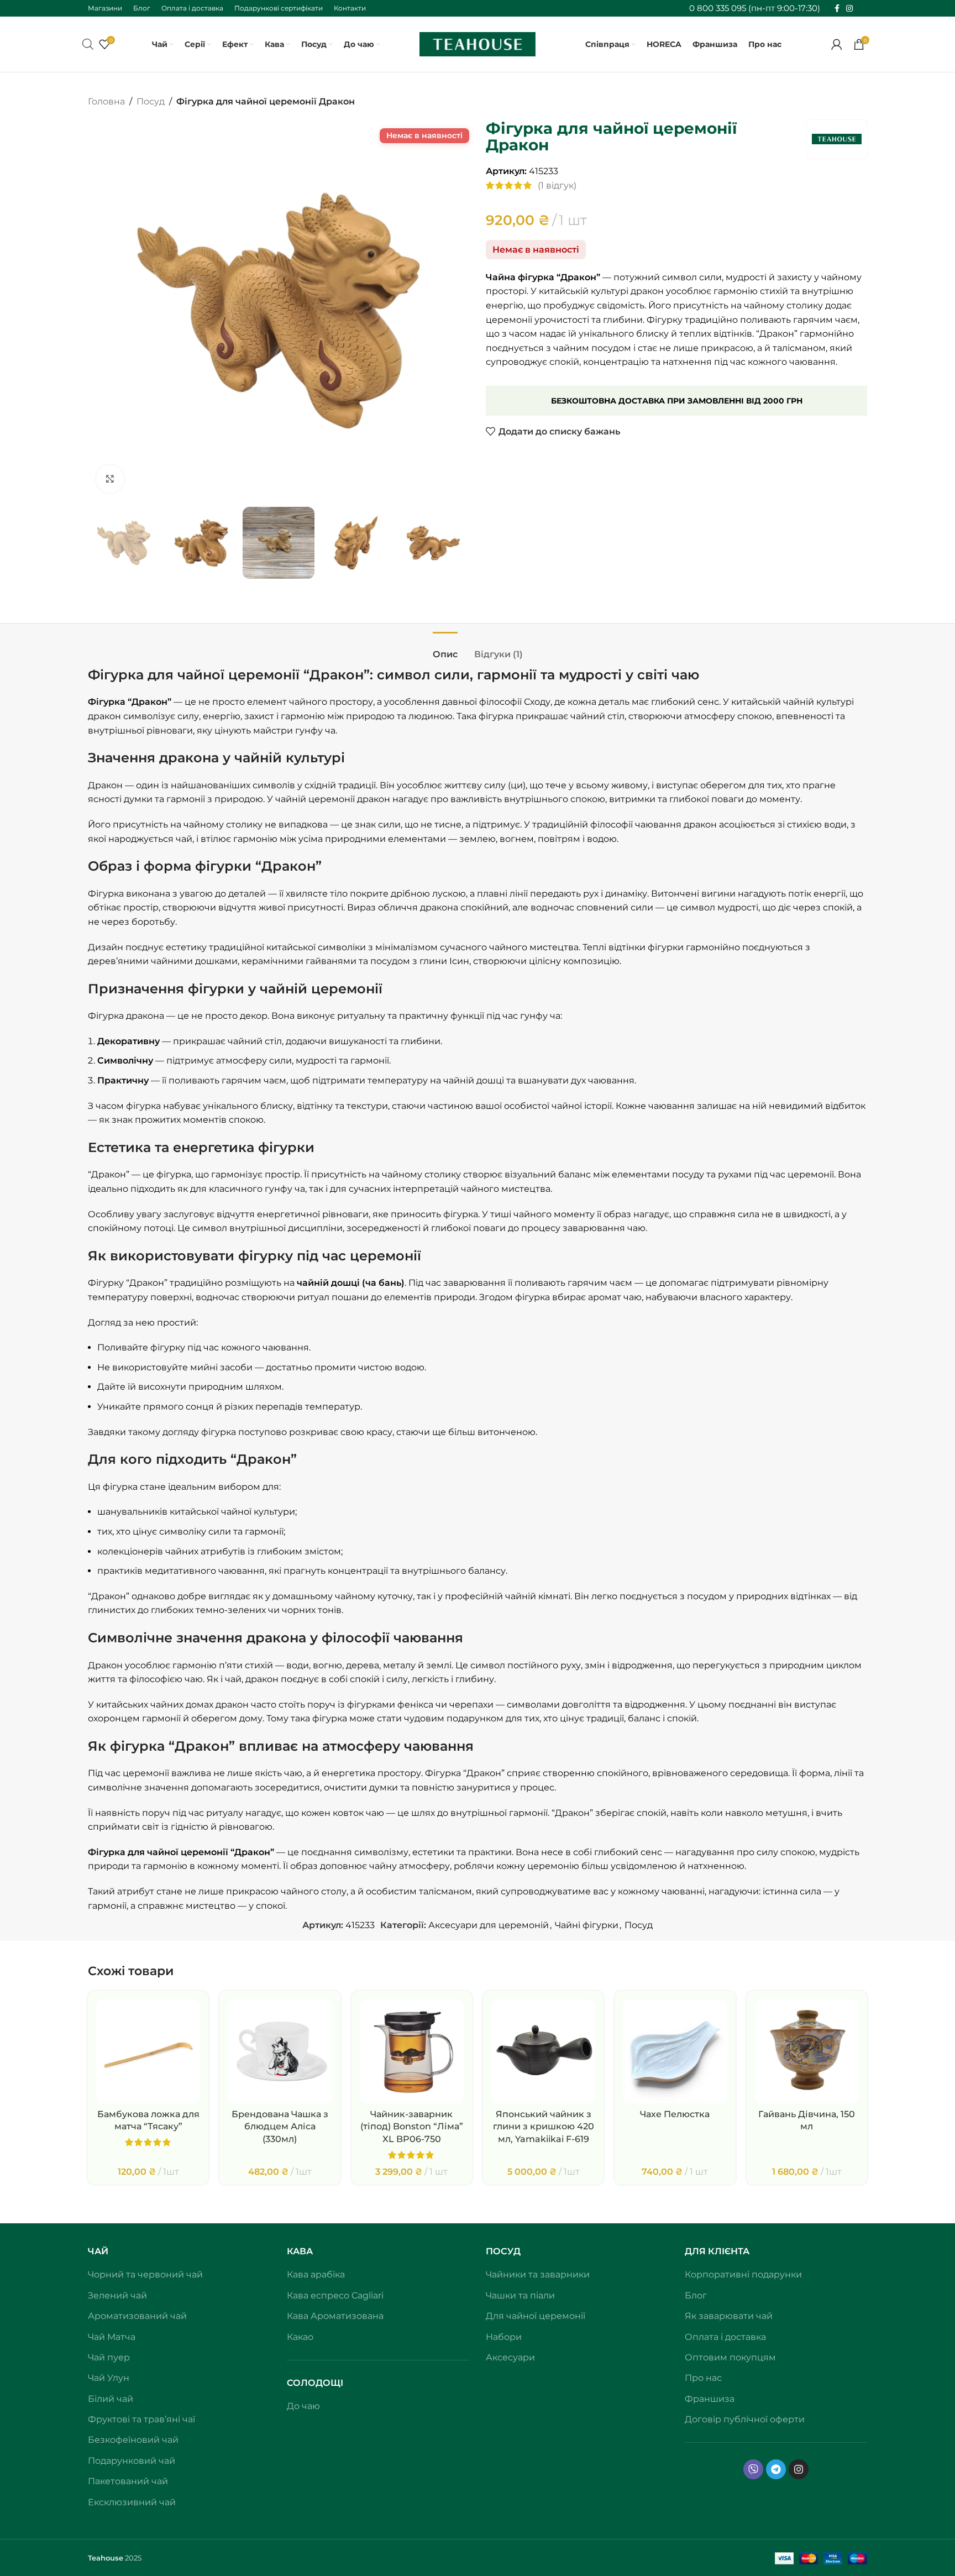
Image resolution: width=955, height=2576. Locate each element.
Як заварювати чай (729, 2316)
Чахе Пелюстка (675, 2114)
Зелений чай (117, 2295)
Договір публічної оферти (745, 2419)
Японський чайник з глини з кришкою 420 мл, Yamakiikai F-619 (544, 2127)
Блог (696, 2295)
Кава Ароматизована (335, 2316)
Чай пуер (109, 2357)
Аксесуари (510, 2357)
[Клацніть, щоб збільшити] (110, 479)
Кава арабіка (316, 2274)
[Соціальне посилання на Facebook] (837, 9)
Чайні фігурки (587, 1925)
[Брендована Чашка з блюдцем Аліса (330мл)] (280, 2051)
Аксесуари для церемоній (489, 1925)
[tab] (445, 649)
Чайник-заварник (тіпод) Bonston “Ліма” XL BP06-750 (412, 2127)
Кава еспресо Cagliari (335, 2295)
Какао (300, 2337)
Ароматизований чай (137, 2316)
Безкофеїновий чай (133, 2440)
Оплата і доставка (725, 2337)
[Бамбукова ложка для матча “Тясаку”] (148, 2051)
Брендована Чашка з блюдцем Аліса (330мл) (280, 2127)
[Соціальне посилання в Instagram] (849, 9)
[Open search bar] (88, 44)
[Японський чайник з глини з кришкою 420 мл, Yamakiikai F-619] (543, 2051)
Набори (504, 2337)
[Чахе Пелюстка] (675, 2051)
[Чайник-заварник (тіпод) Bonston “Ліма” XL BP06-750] (412, 2051)
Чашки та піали (520, 2295)
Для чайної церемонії (536, 2316)
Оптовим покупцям (730, 2357)
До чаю (303, 2406)
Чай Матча (112, 2337)
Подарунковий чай (132, 2461)
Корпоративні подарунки (743, 2274)
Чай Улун (109, 2378)
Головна (106, 101)
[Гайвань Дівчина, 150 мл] (807, 2051)
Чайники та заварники (538, 2274)
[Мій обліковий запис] (837, 44)
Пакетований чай (128, 2481)
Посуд (151, 101)
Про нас (703, 2378)
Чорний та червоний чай (145, 2274)
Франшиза (710, 2399)
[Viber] (753, 2469)
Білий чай (111, 2399)
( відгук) (557, 185)
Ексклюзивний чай (132, 2502)
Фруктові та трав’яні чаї (141, 2419)
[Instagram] (799, 2469)
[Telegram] (776, 2469)
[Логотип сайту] (478, 43)
